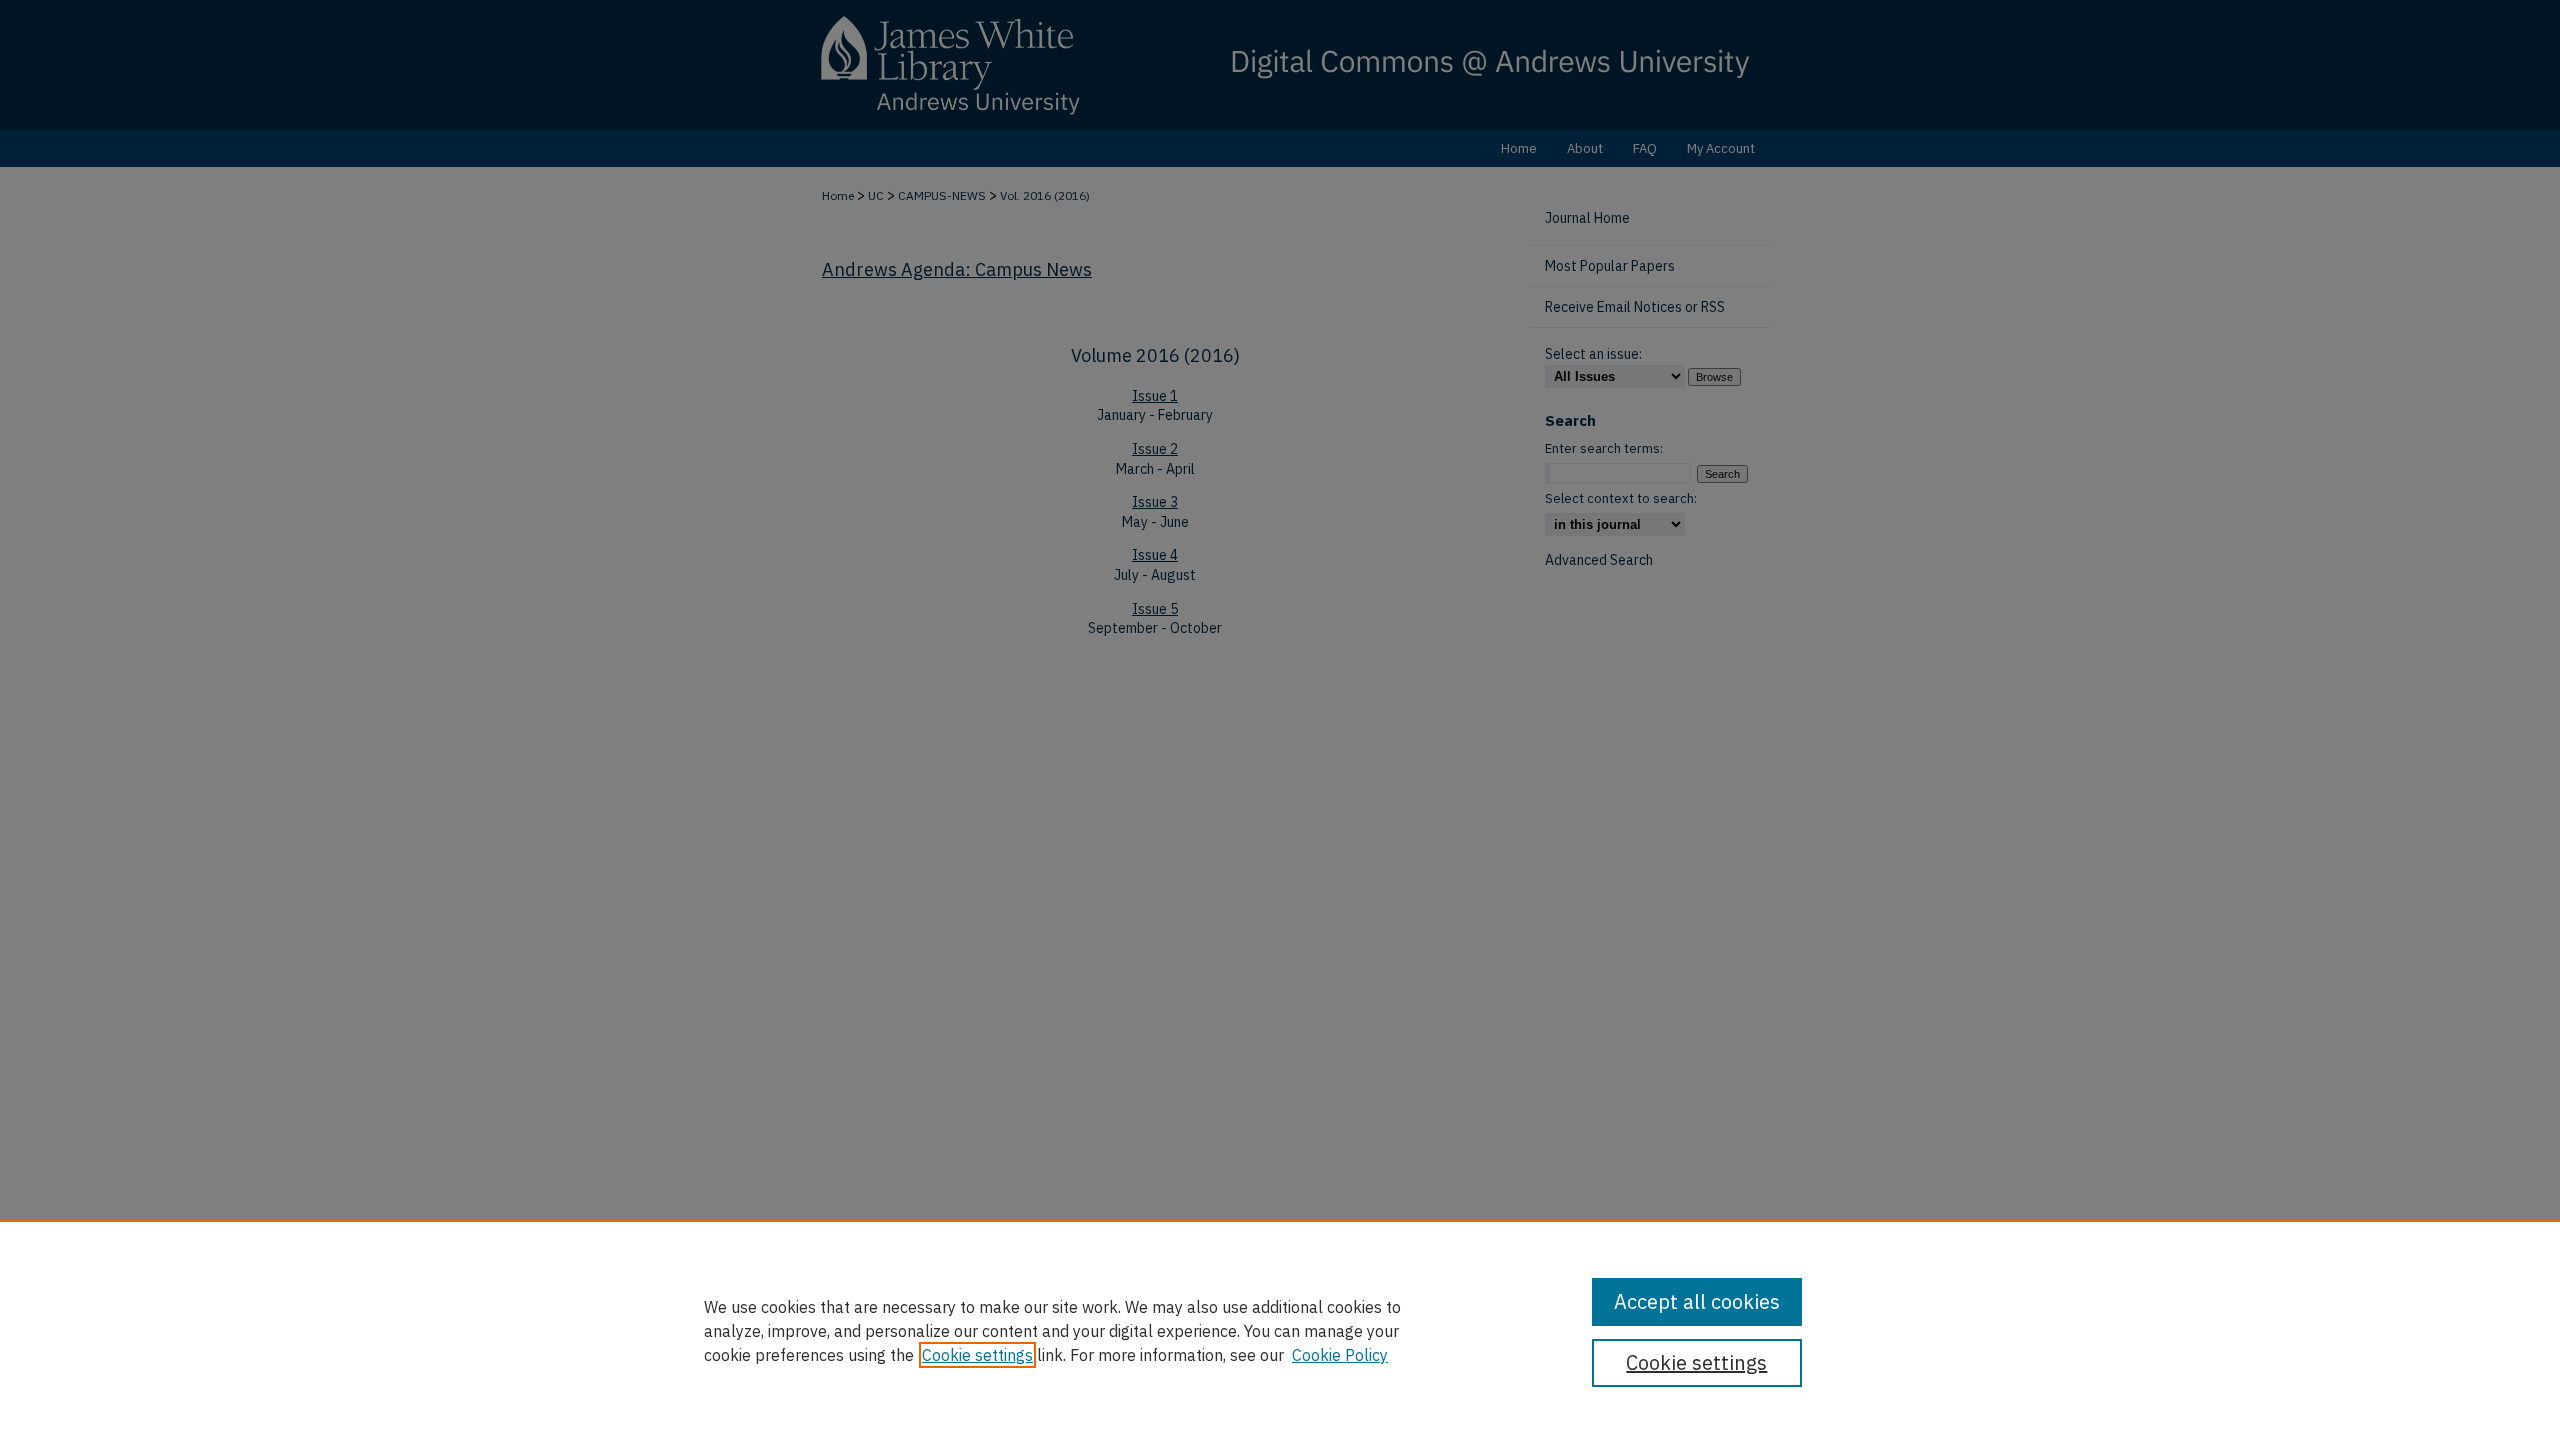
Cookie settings (977, 1355)
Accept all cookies (1697, 1301)
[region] (1280, 1330)
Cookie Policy (1340, 1355)
